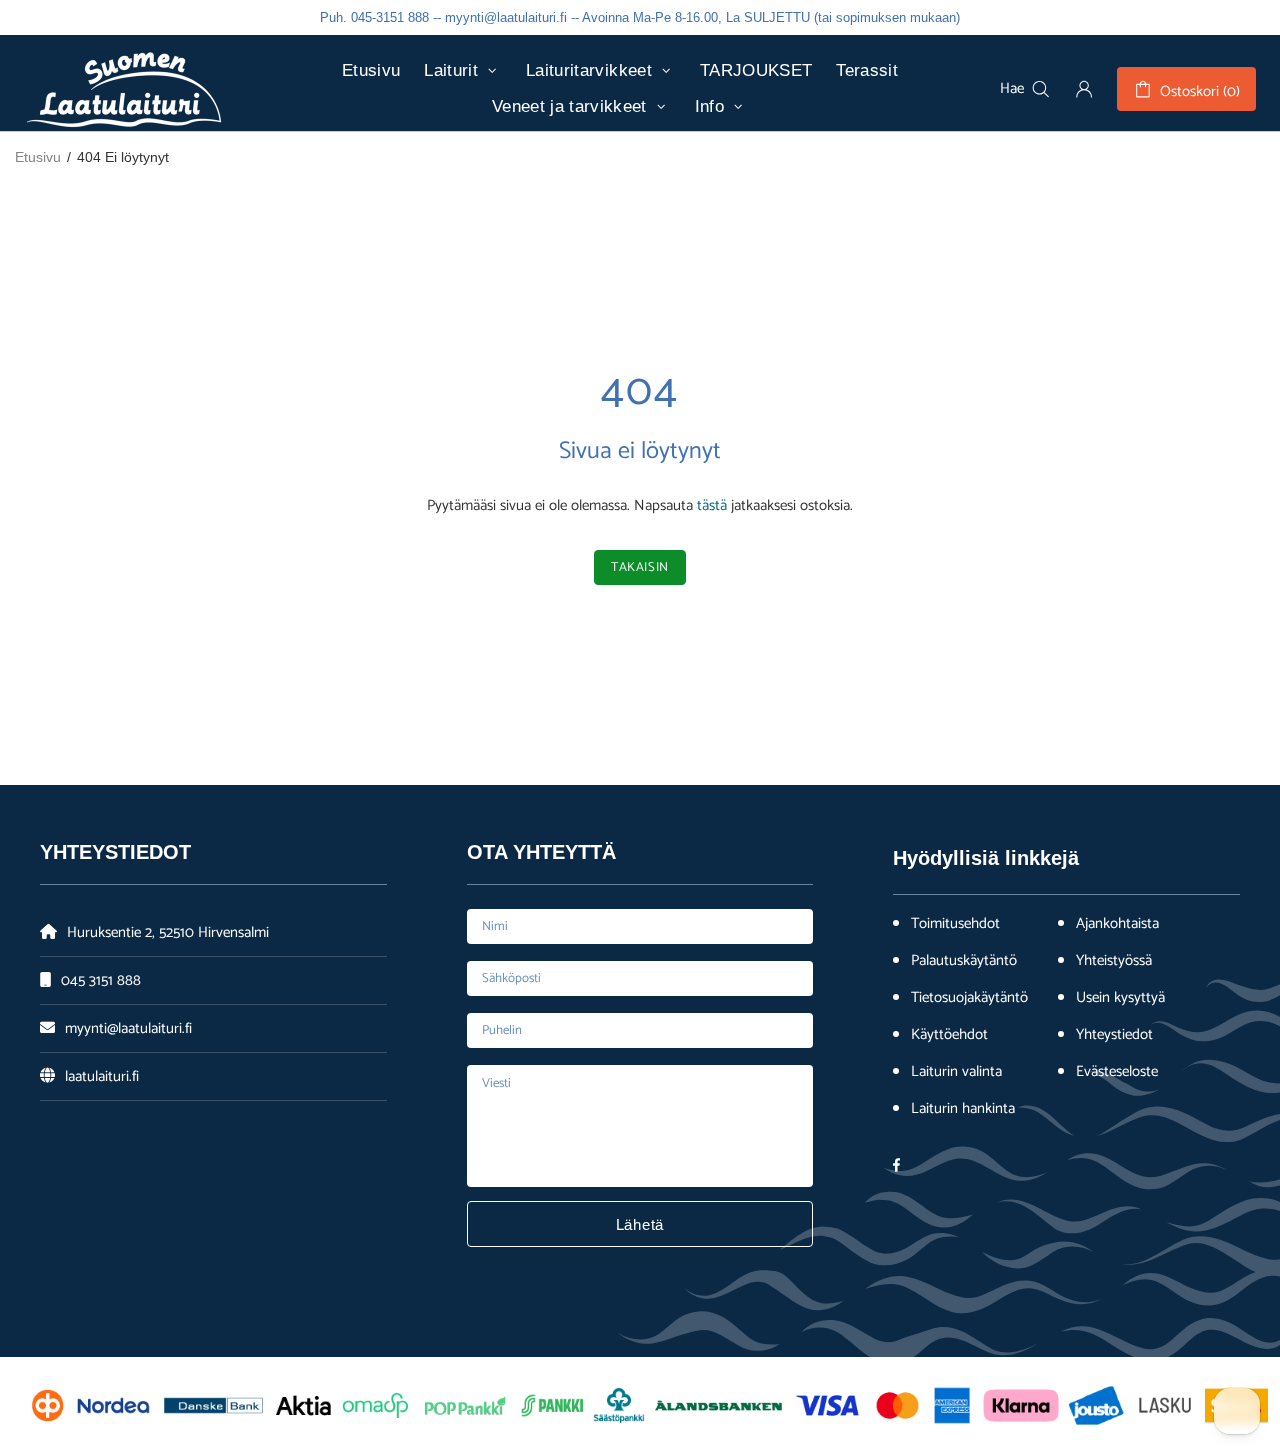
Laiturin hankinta (963, 1109)
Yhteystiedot (1114, 1035)
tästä (712, 505)
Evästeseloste (1117, 1072)
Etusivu (38, 157)
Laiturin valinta (956, 1072)
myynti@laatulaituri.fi (128, 1028)
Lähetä (640, 1224)
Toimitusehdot (955, 924)
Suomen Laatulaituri (124, 89)
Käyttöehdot (949, 1035)
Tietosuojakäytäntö (969, 998)
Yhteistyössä (1114, 961)
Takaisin (640, 567)
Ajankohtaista (1117, 924)
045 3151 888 (101, 980)
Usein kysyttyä (1120, 998)
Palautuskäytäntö (964, 961)
